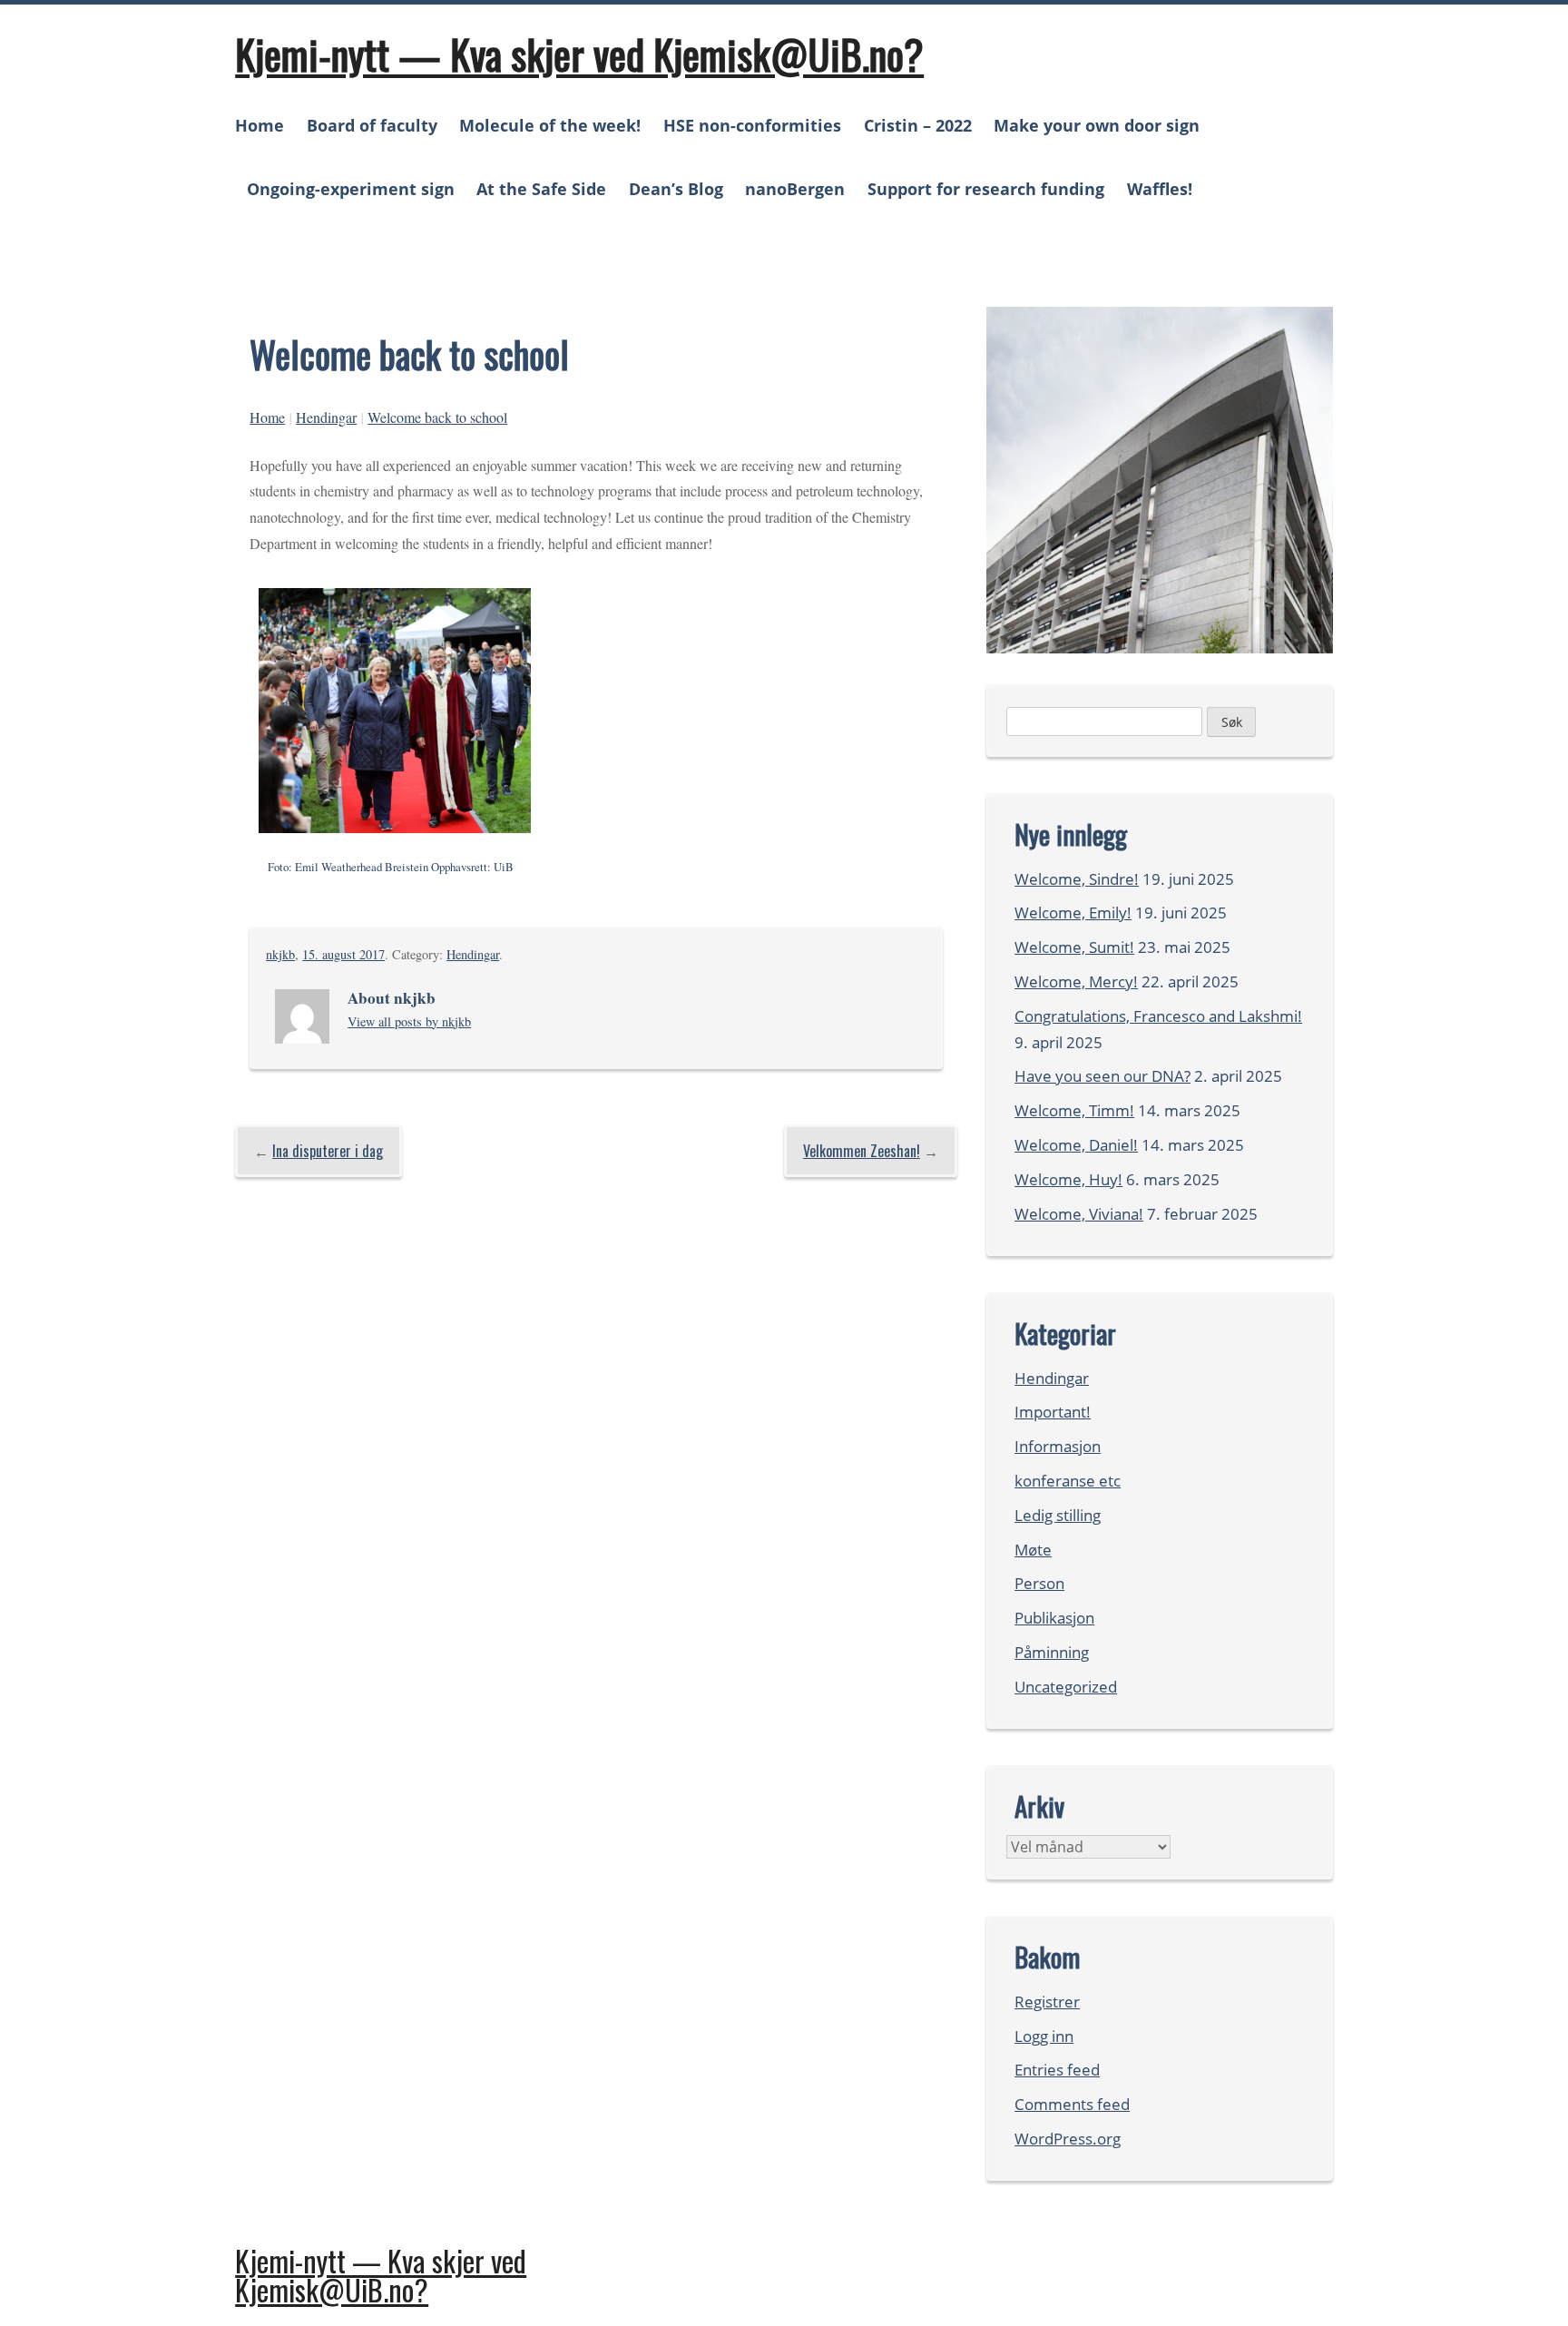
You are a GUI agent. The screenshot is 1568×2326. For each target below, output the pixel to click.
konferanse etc (1068, 1481)
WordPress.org (1068, 2139)
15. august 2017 (343, 954)
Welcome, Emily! (1073, 913)
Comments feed (1072, 2104)
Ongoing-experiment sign (351, 189)
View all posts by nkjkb (409, 1021)
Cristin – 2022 (918, 125)
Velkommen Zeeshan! (862, 1151)
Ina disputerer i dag (328, 1151)
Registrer (1047, 2002)
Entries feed (1057, 2070)
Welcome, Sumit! (1074, 947)
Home (260, 125)
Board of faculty (372, 125)
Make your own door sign (1097, 125)
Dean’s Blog (676, 189)
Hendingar (326, 417)
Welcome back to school (437, 417)
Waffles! (1160, 189)
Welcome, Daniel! (1076, 1145)
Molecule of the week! (550, 125)
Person (1039, 1583)
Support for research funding (986, 189)
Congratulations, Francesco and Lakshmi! (1158, 1016)
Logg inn (1044, 2036)
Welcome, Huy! (1068, 1179)
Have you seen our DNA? (1102, 1076)
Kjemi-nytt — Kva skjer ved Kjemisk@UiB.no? (579, 54)
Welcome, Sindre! (1077, 879)
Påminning (1052, 1652)
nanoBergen (795, 189)
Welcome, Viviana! (1079, 1214)
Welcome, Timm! (1074, 1110)
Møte (1033, 1550)
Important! (1053, 1412)
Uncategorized (1066, 1687)
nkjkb (280, 954)
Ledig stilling (1058, 1515)
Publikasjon (1054, 1618)
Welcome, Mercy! (1076, 981)
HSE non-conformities (752, 125)
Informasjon (1058, 1446)
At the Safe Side (541, 189)
